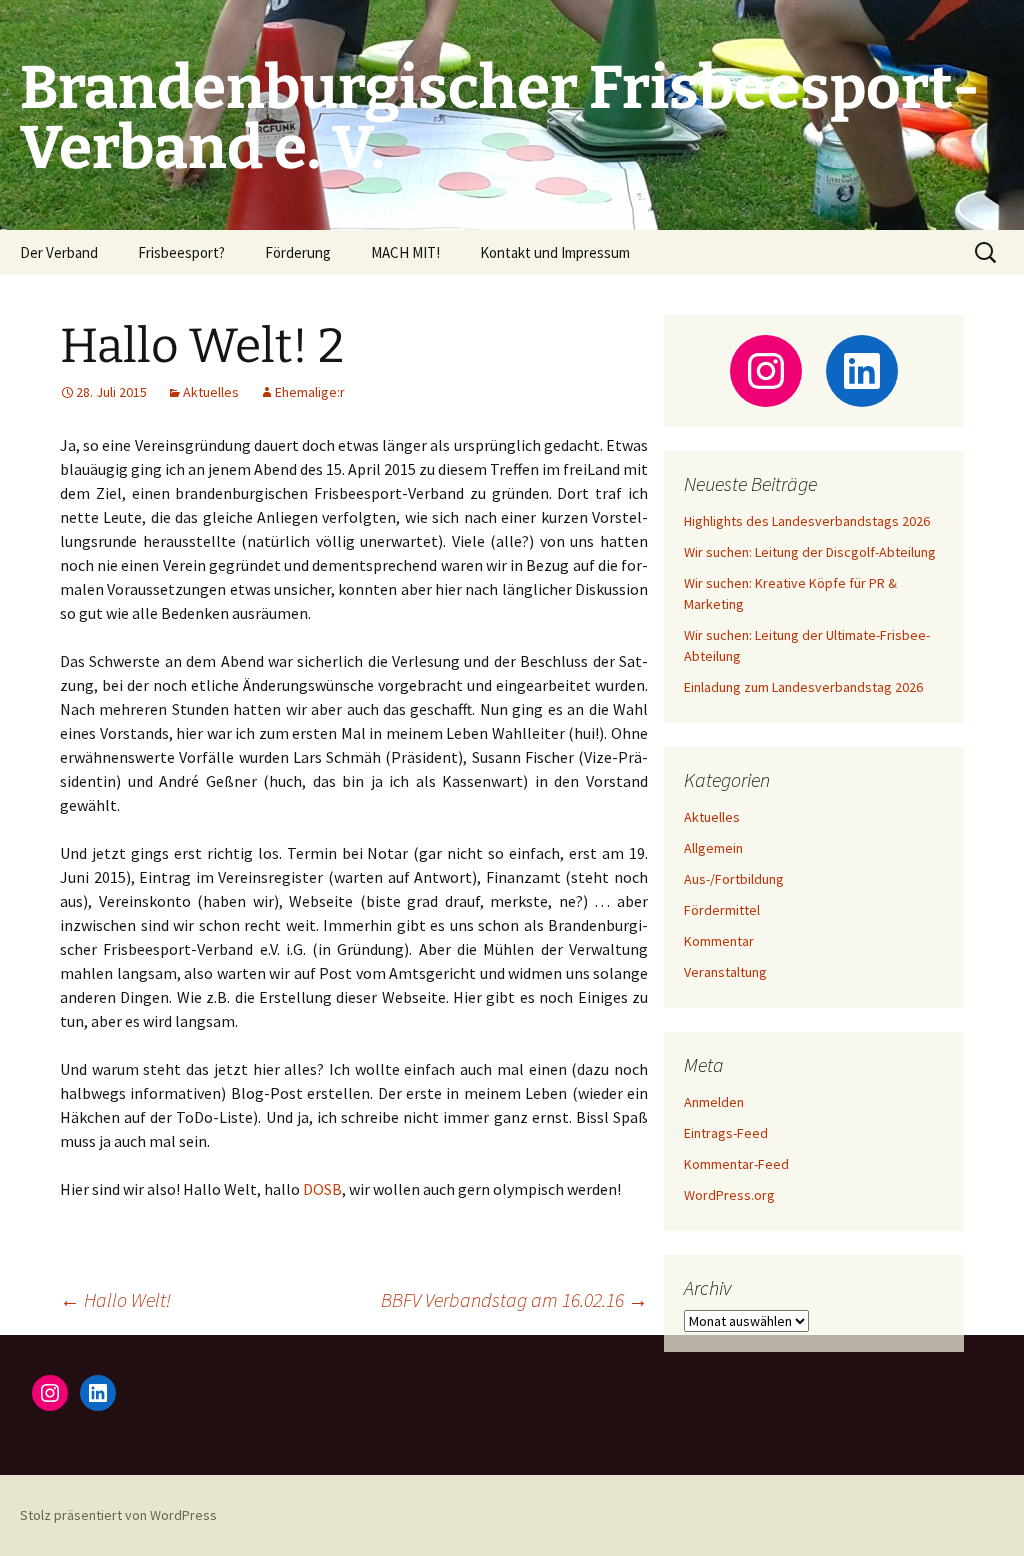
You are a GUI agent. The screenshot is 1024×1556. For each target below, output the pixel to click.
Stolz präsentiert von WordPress (118, 1515)
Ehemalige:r (310, 392)
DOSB (322, 1189)
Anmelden (714, 1102)
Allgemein (713, 848)
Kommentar (719, 941)
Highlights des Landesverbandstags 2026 (807, 521)
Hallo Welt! (115, 1299)
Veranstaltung (725, 972)
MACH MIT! (405, 252)
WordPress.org (729, 1195)
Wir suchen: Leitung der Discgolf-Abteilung (810, 552)
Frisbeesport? (181, 252)
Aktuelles (211, 392)
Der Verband (59, 252)
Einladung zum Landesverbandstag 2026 (803, 687)
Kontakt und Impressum (555, 252)
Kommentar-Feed (736, 1164)
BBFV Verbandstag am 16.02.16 (514, 1299)
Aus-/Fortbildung (734, 879)
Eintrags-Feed (726, 1133)
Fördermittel (722, 910)
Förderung (298, 252)
